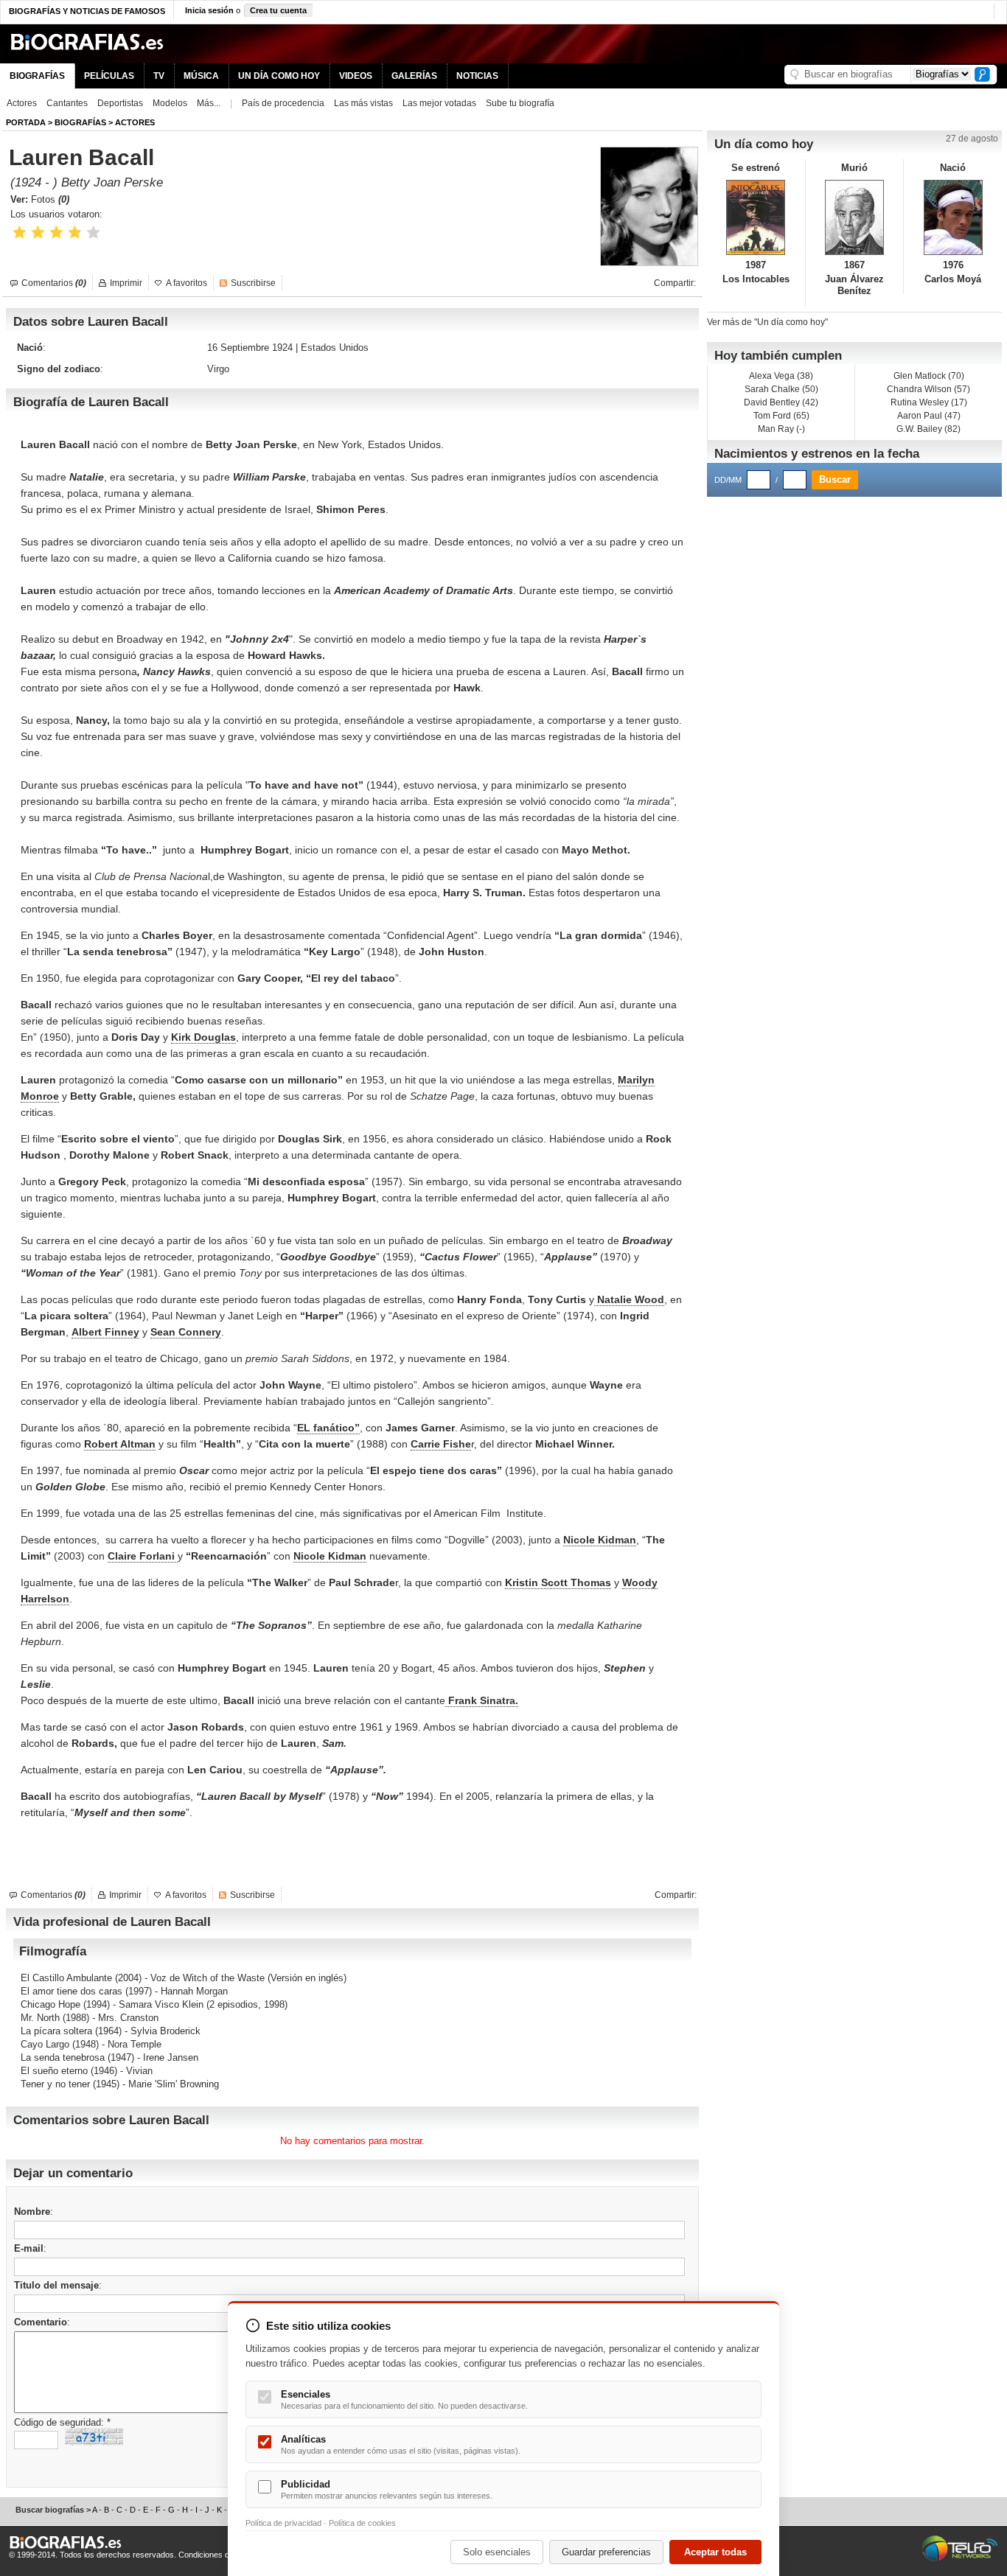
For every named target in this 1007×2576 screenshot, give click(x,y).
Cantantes (67, 103)
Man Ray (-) (781, 429)
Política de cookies (362, 2523)
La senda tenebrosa (63, 2057)
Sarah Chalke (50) (781, 389)
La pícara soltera (56, 2031)
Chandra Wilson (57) (928, 389)
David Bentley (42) (781, 402)
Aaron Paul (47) (929, 416)
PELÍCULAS (109, 76)
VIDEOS (356, 76)
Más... (209, 103)
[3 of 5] (56, 233)
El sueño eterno (54, 2071)
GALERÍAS (414, 76)
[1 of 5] (20, 233)
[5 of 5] (93, 233)
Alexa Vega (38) (781, 376)
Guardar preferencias (606, 2552)
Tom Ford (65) (781, 416)
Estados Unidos (335, 348)
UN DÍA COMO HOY (279, 76)
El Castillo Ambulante (66, 1978)
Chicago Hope (50, 2004)
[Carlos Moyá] (953, 217)
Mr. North (40, 2018)
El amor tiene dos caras (72, 1991)
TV (159, 76)
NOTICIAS (477, 76)
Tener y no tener (55, 2084)
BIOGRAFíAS (80, 122)
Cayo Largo (45, 2044)
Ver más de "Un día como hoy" (767, 322)
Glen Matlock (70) (929, 376)
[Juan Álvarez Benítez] (855, 217)
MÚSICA (201, 76)
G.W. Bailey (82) (928, 429)
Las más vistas (363, 103)
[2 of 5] (38, 233)
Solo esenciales (497, 2552)
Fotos (50, 199)
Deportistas (120, 103)
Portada (26, 122)
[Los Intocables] (756, 217)
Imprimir (126, 283)
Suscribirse (253, 283)
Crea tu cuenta (278, 10)
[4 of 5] (75, 233)
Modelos (170, 103)
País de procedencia (283, 103)
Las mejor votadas (439, 103)
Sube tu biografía (520, 103)
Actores (22, 103)
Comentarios (54, 283)
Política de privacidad (283, 2523)
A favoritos (187, 283)
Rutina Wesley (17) (929, 402)
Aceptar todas (715, 2552)
